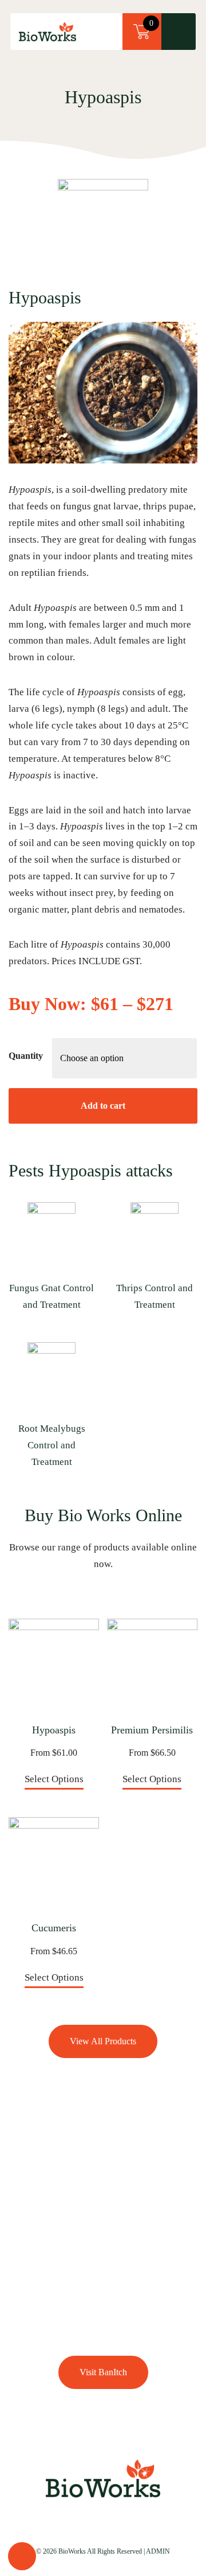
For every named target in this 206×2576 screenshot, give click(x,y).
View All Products (103, 2041)
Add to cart (103, 1106)
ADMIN (158, 2551)
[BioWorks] (47, 32)
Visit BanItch (103, 2372)
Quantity (26, 1056)
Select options (54, 1779)
